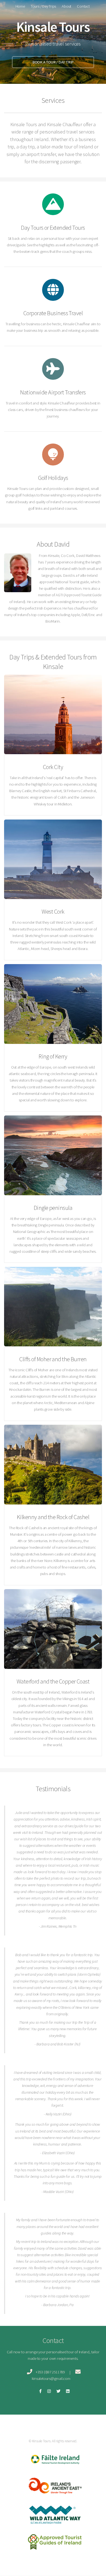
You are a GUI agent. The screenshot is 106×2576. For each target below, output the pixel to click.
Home (20, 6)
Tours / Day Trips (43, 6)
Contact (83, 6)
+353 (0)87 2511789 (50, 2372)
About (66, 6)
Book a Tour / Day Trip (53, 62)
